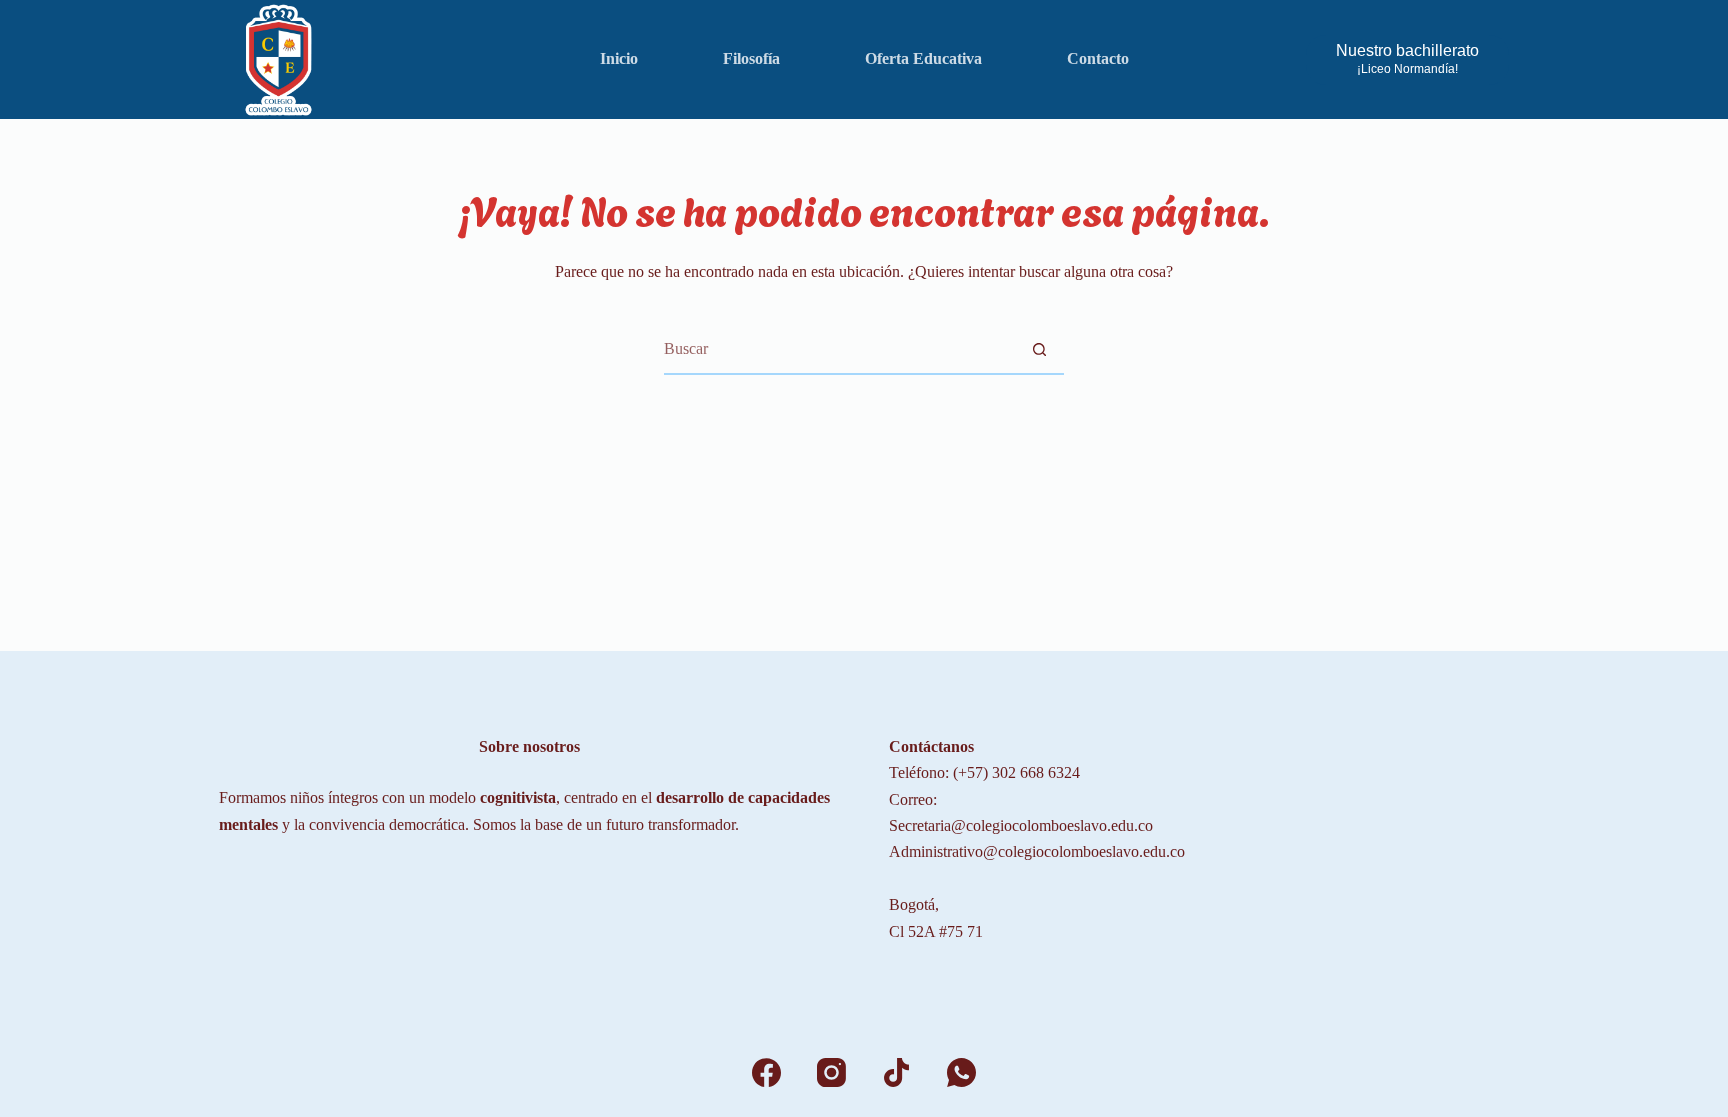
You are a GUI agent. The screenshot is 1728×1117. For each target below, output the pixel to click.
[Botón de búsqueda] (1039, 349)
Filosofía (751, 58)
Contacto (1098, 58)
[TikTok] (896, 1072)
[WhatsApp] (961, 1072)
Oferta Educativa (923, 58)
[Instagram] (831, 1072)
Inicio (619, 58)
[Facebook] (766, 1072)
